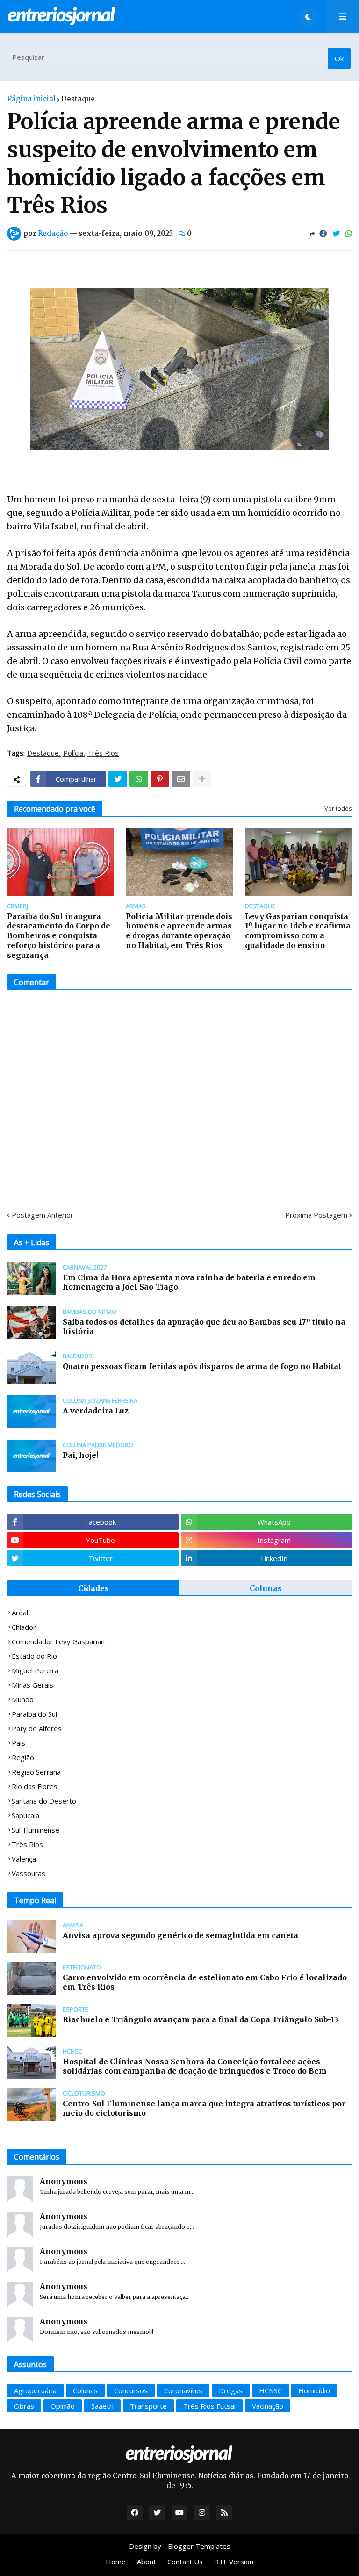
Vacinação (268, 2406)
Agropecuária (35, 2390)
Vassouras (29, 1873)
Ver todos (338, 808)
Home (116, 2562)
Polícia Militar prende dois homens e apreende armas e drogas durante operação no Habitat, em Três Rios (179, 931)
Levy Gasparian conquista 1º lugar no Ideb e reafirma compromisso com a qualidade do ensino (298, 931)
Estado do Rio (34, 1656)
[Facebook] (323, 234)
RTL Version (234, 2562)
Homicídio (314, 2390)
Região (23, 1757)
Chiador (24, 1627)
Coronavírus (183, 2390)
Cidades (93, 1588)
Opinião (63, 2406)
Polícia (73, 753)
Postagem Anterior (43, 1215)
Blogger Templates (199, 2546)
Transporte (148, 2406)
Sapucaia (25, 1815)
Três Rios (103, 753)
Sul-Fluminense (36, 1830)
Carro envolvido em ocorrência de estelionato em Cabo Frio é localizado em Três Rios (205, 1982)
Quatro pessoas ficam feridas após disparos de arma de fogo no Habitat (202, 1366)
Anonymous (64, 2181)
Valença (24, 1859)
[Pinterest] (160, 779)
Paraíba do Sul (34, 1714)
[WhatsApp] (349, 234)
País (18, 1743)
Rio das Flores (35, 1786)
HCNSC (270, 2390)
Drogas (231, 2390)
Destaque (78, 99)
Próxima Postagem (316, 1215)
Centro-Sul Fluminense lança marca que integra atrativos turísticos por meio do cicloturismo (204, 2109)
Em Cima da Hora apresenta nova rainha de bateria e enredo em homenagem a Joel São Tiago (189, 1282)
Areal (20, 1613)
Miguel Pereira (35, 1670)
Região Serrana (36, 1772)
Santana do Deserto (44, 1801)
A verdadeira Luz (96, 1411)
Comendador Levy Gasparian (58, 1641)
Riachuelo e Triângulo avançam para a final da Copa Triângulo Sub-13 (201, 2019)
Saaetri (102, 2406)
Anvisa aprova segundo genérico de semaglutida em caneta (180, 1935)
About (147, 2562)
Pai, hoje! (80, 1455)
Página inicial (31, 99)
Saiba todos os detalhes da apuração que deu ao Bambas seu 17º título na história (204, 1327)
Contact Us (185, 2562)
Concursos (131, 2390)
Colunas (266, 1588)
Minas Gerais (32, 1685)
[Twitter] (336, 234)
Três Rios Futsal (209, 2406)
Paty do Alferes (37, 1728)
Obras (24, 2406)
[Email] (181, 779)
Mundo (23, 1699)
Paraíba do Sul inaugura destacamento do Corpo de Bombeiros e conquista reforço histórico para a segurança (59, 936)
